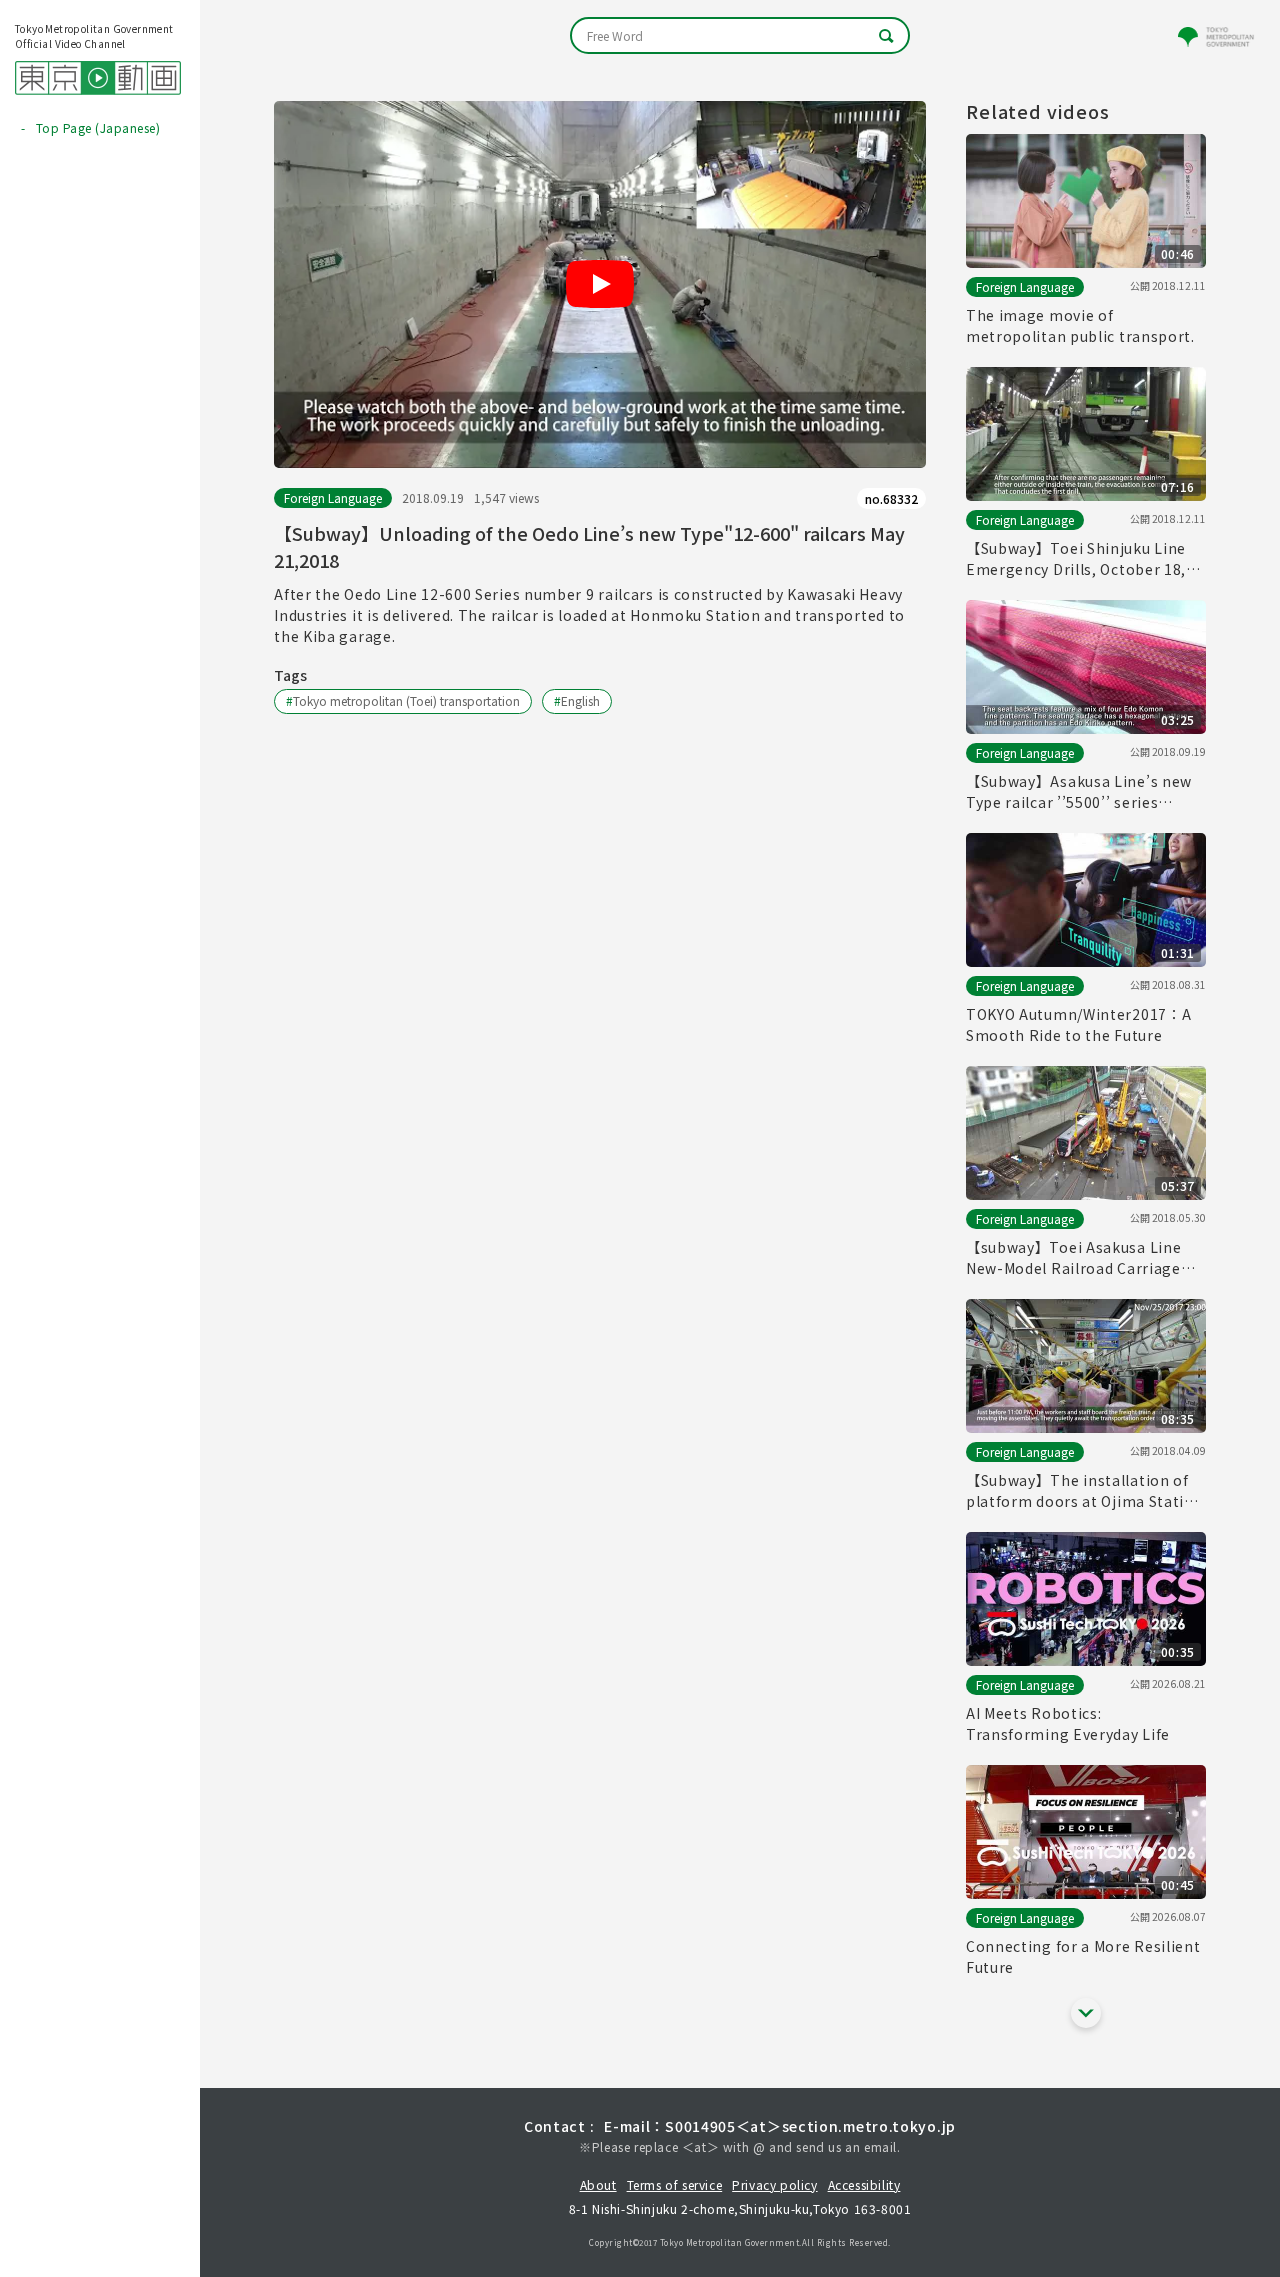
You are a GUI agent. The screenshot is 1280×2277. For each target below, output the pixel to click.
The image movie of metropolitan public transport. (1080, 325)
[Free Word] (740, 35)
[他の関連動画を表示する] (1086, 2013)
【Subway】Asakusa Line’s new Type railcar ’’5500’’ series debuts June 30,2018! (1079, 792)
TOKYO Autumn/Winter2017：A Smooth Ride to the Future (1079, 1024)
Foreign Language (333, 497)
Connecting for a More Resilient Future (1083, 1956)
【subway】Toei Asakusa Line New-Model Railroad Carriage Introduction (1074, 1258)
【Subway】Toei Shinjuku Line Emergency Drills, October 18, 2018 (1076, 559)
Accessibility (864, 2184)
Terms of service (675, 2184)
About (598, 2184)
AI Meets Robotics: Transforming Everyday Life (1068, 1723)
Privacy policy (774, 2184)
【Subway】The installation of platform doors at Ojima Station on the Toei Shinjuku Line (1085, 1491)
